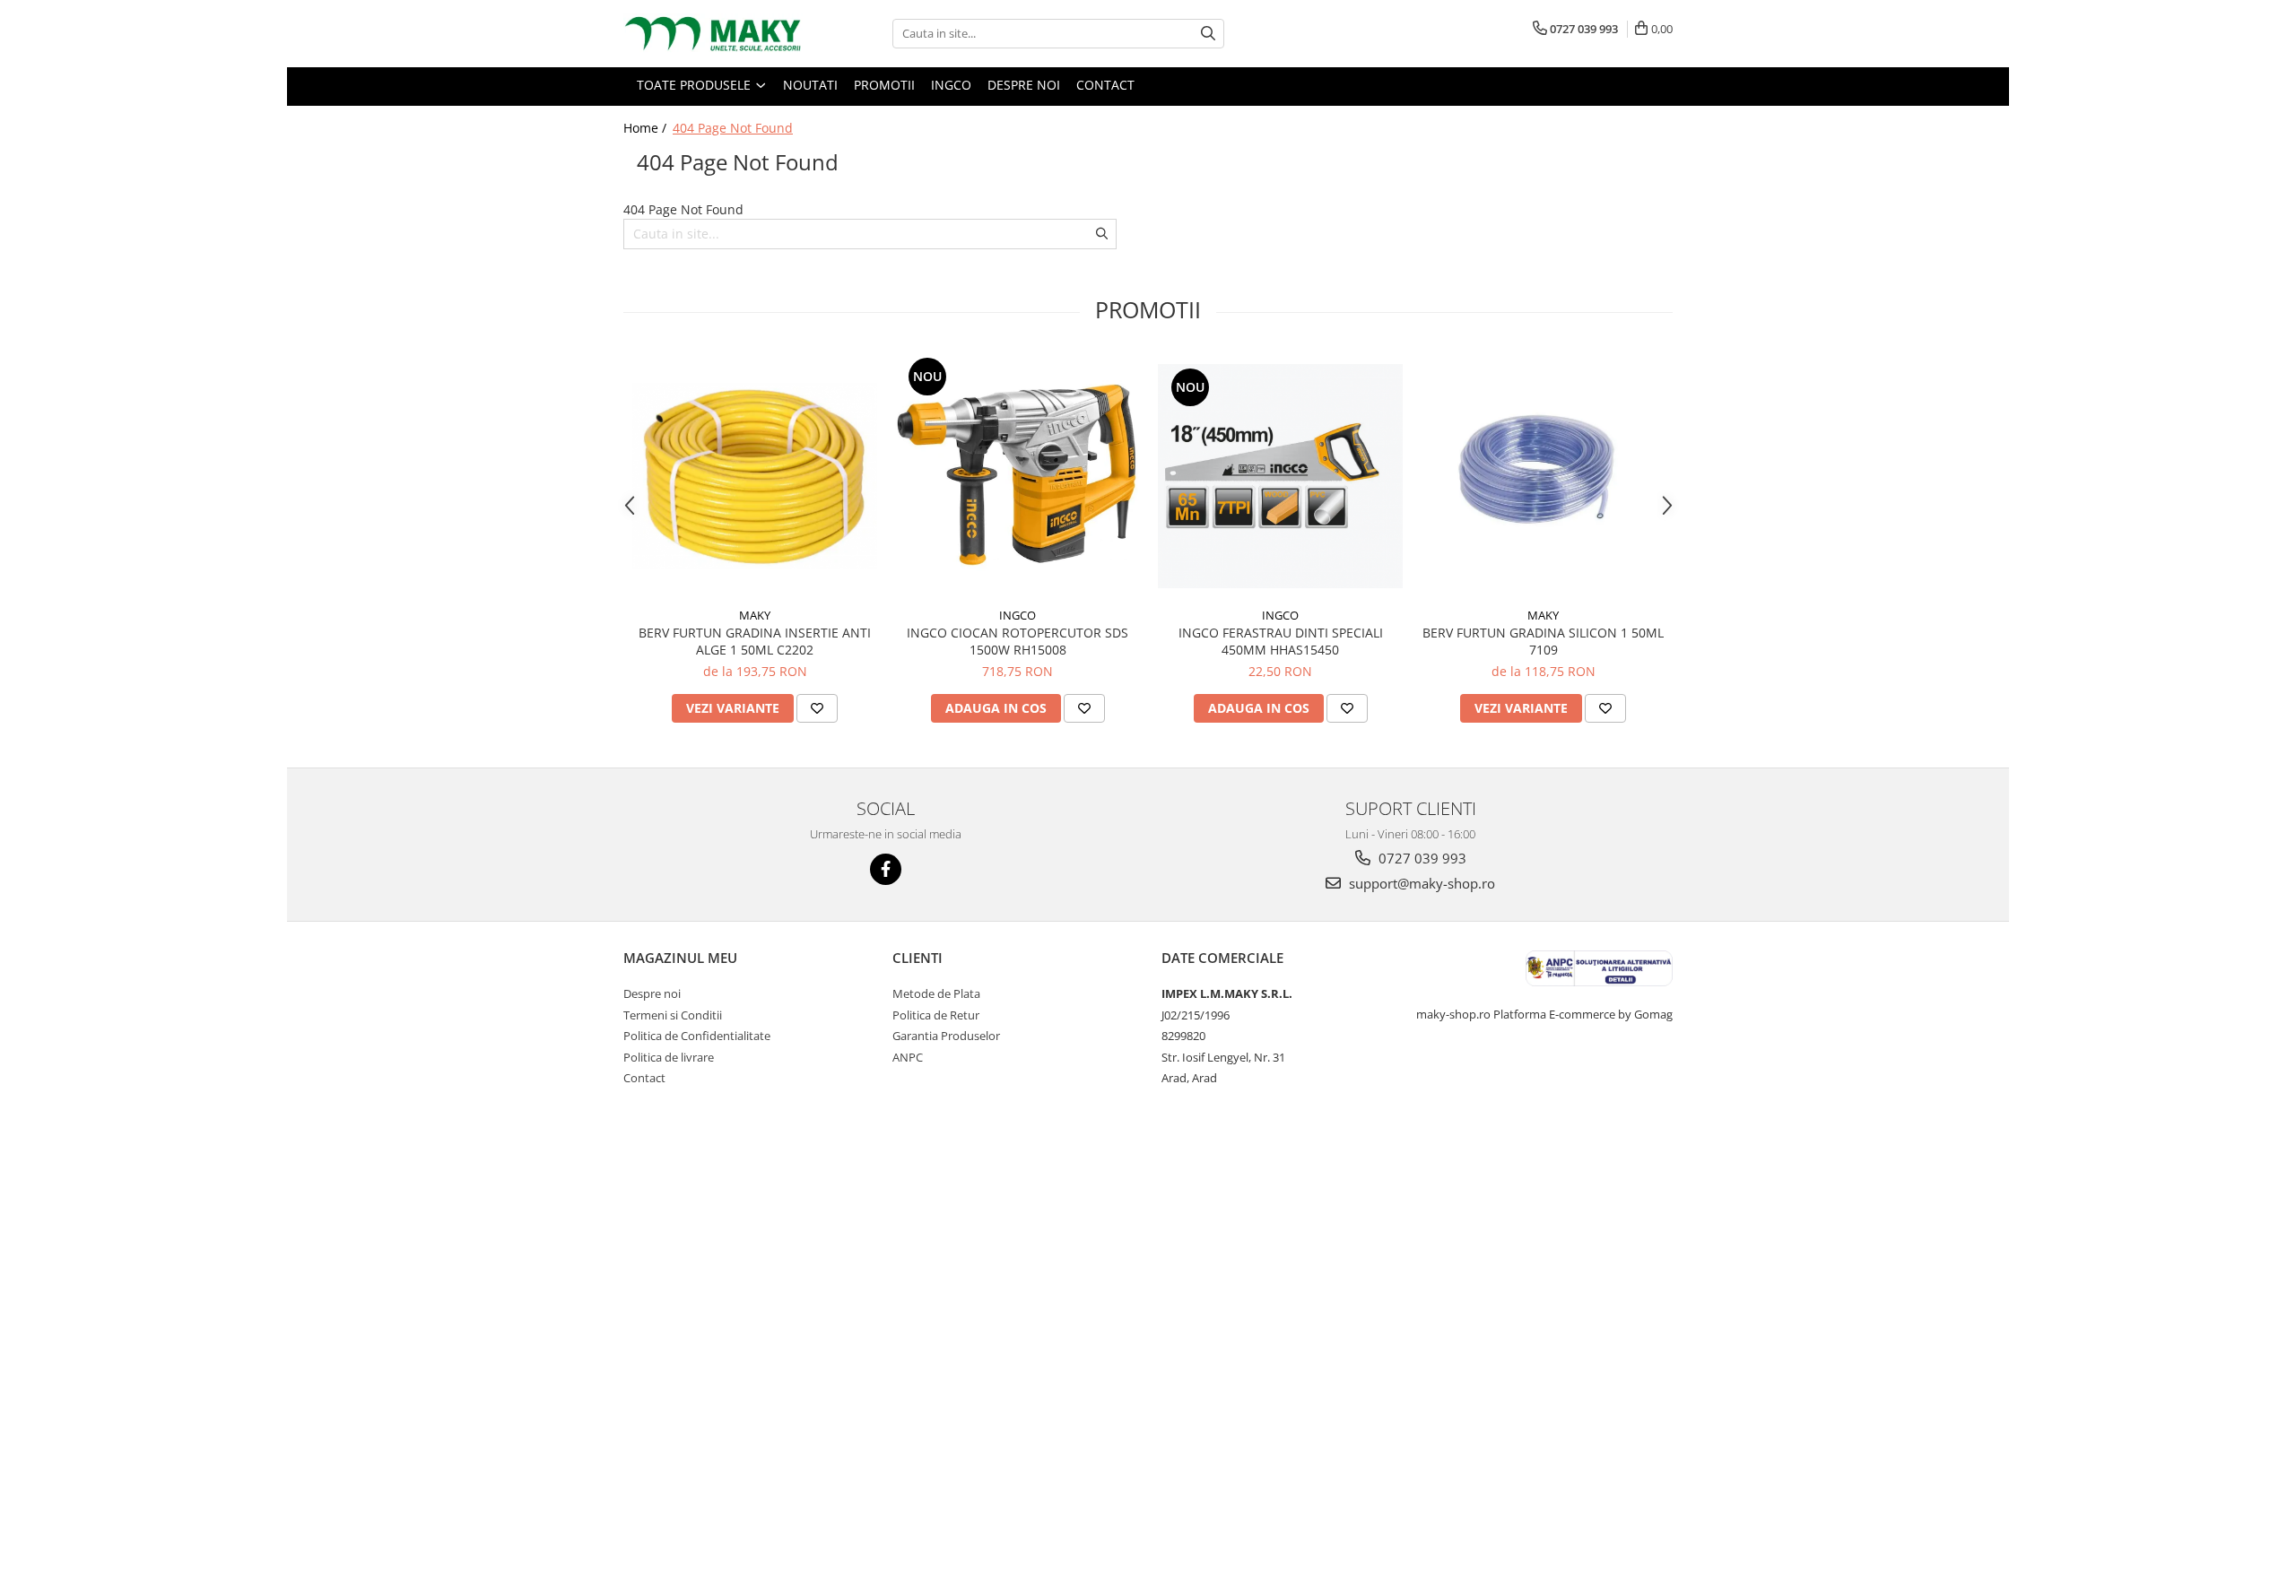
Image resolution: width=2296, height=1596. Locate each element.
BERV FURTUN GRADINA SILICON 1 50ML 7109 (1543, 641)
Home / (647, 128)
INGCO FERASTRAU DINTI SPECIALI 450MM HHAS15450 (1281, 641)
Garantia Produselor (946, 1036)
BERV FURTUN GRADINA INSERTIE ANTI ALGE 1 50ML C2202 (755, 641)
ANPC (908, 1057)
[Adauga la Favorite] (817, 708)
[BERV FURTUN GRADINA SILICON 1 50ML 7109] (1543, 476)
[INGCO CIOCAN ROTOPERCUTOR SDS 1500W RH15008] (1018, 476)
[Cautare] (1208, 34)
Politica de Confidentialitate (697, 1036)
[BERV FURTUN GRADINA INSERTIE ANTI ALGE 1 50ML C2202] (755, 476)
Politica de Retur (936, 1015)
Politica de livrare (669, 1057)
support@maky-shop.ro (1420, 883)
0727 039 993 (1421, 858)
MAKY (755, 615)
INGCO (1018, 615)
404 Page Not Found (733, 128)
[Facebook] (886, 869)
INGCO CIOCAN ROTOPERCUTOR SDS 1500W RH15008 (1018, 641)
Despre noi (652, 993)
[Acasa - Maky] (713, 34)
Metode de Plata (936, 993)
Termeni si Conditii (673, 1015)
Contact (644, 1078)
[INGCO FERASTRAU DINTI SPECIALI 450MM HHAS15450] (1280, 476)
